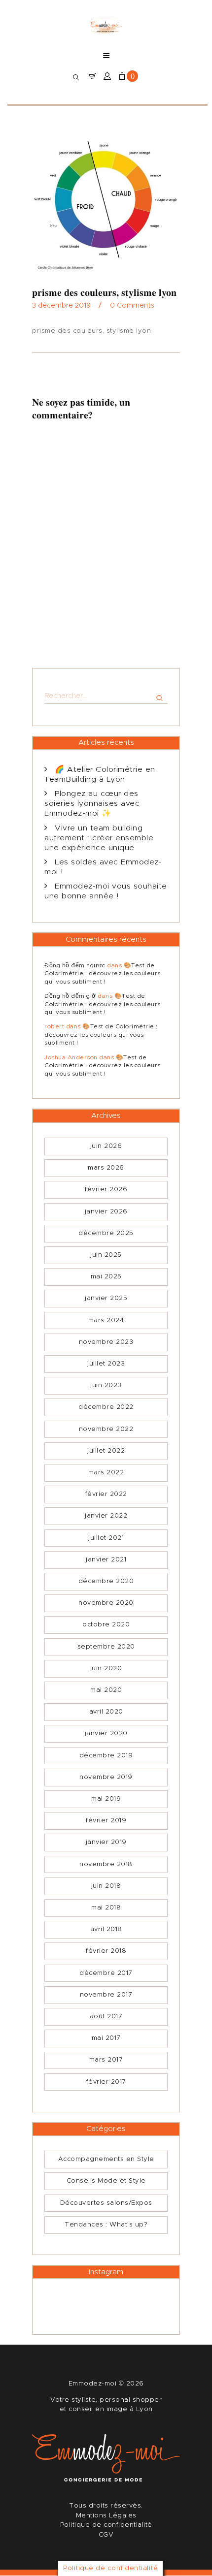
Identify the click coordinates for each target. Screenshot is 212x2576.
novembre (106, 1342)
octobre (106, 1625)
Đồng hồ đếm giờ (70, 996)
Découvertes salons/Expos (106, 2203)
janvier (106, 1212)
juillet (106, 1364)
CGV (106, 2535)
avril (106, 1712)
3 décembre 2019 (61, 306)
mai (106, 1277)
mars (106, 1168)
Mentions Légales (106, 2516)
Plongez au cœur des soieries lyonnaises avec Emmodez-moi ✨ (92, 804)
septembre (106, 1647)
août (106, 2017)
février (106, 1190)
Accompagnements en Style (106, 2159)
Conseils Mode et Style (106, 2181)
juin (106, 1146)
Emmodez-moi (94, 2384)
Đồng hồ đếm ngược (75, 965)
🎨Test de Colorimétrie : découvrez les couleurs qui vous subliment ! (103, 973)
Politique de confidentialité (106, 2525)
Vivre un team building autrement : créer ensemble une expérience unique (99, 838)
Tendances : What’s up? (106, 2225)
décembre (106, 1233)
